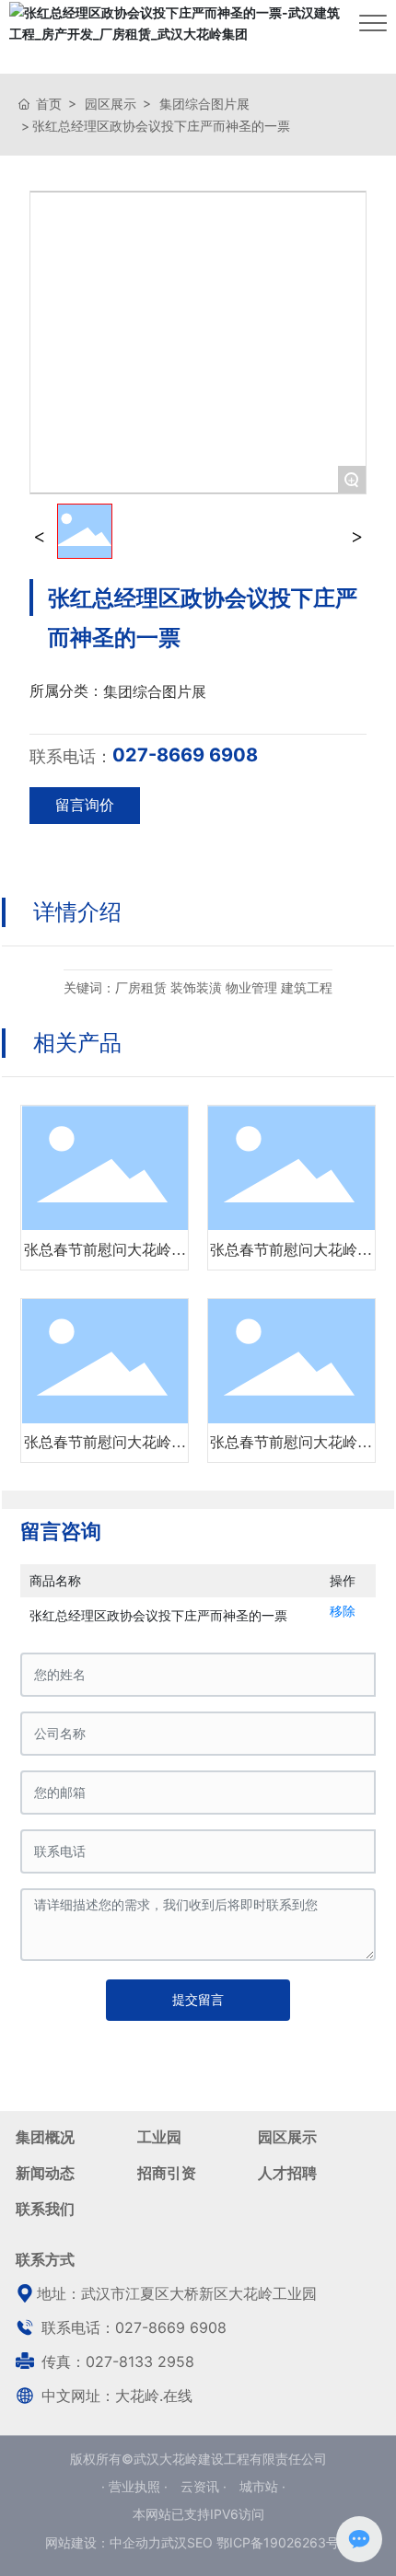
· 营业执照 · (136, 2486)
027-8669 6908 (185, 755)
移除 (343, 1611)
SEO (200, 2542)
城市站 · (262, 2486)
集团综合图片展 (204, 104)
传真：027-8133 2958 (116, 2361)
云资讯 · (205, 2486)
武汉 (174, 2542)
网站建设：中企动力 (103, 2542)
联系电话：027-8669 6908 (132, 2327)
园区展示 (111, 104)
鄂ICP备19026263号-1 (284, 2542)
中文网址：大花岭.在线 (115, 2396)
